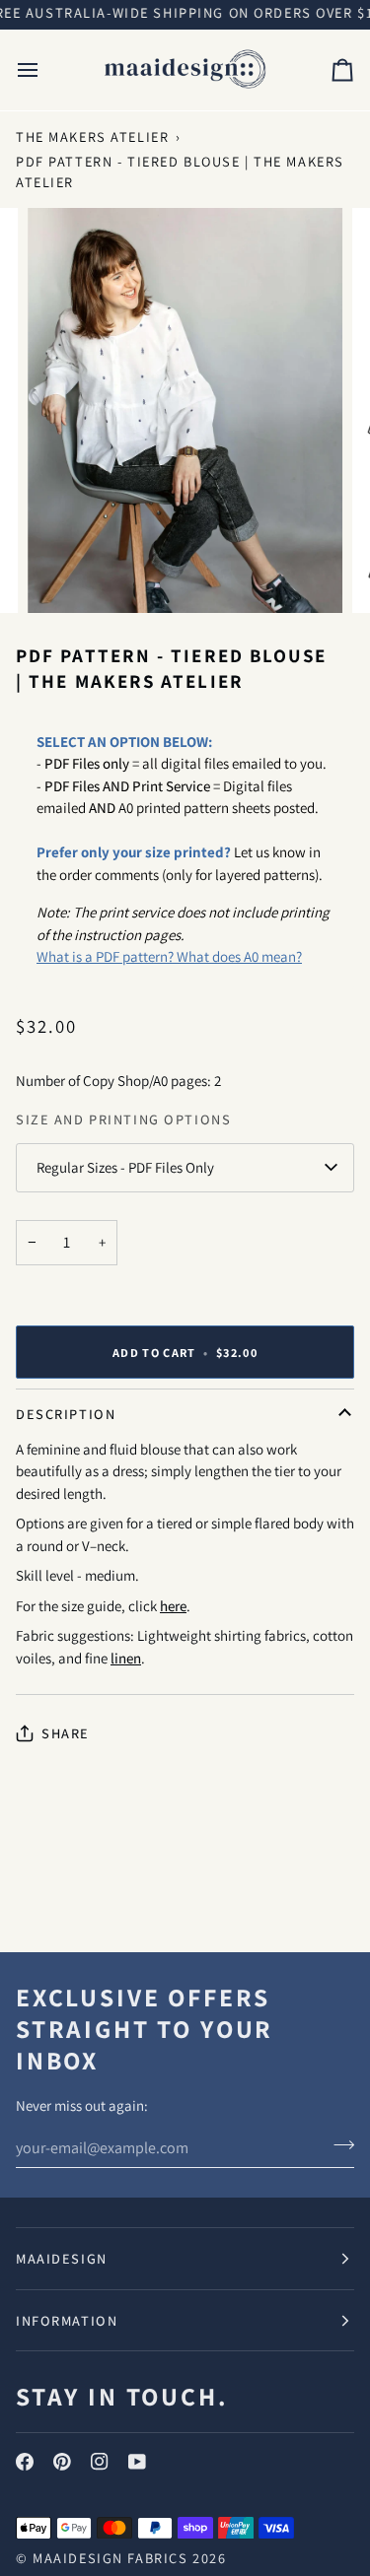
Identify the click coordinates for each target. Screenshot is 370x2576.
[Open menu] (45, 70)
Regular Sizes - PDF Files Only (125, 1167)
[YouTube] (137, 2462)
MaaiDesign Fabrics (112, 2558)
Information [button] (67, 2320)
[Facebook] (25, 2462)
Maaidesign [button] (62, 2258)
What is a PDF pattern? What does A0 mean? (169, 956)
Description (66, 1414)
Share (66, 1733)
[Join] (338, 2145)
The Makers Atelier (92, 136)
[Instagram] (100, 2462)
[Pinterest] (62, 2462)
